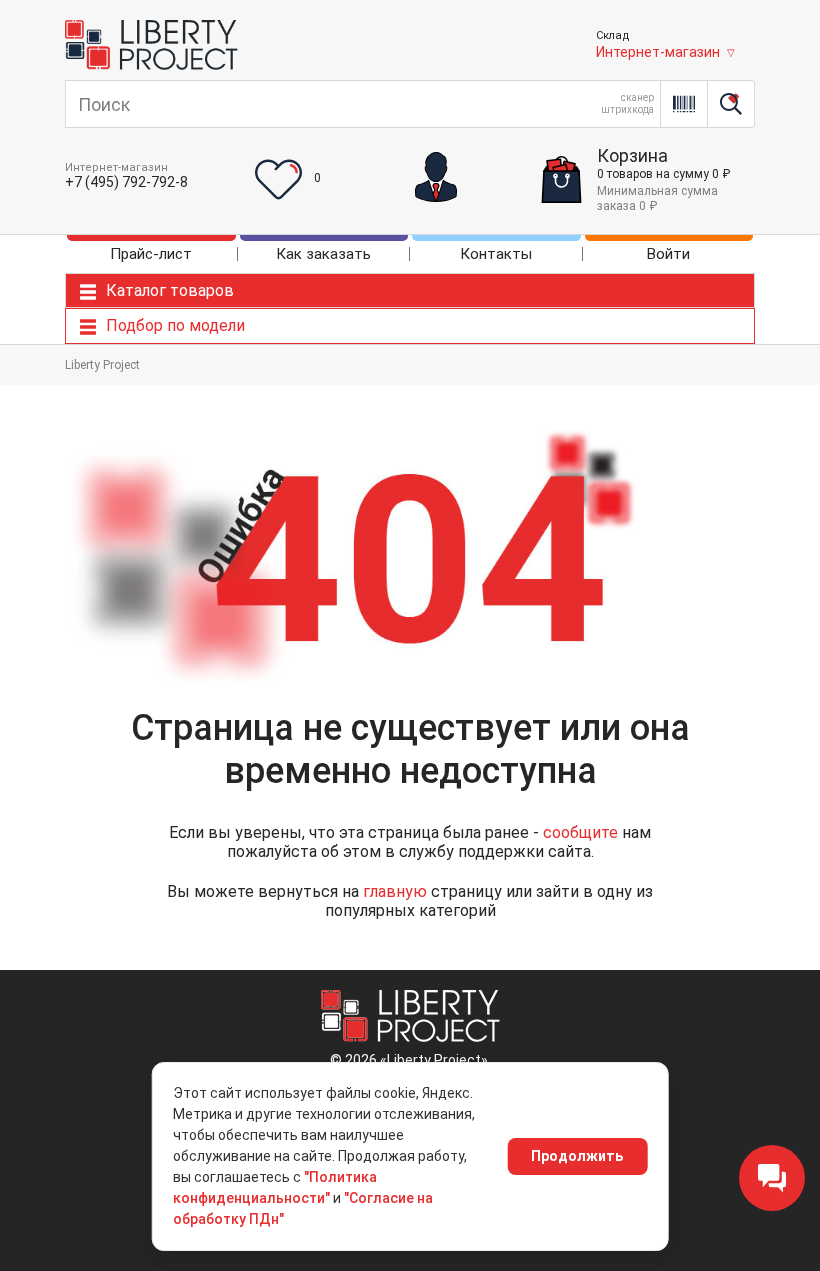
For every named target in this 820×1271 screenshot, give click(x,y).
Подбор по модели (175, 325)
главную (395, 891)
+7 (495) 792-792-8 (126, 182)
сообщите (580, 832)
